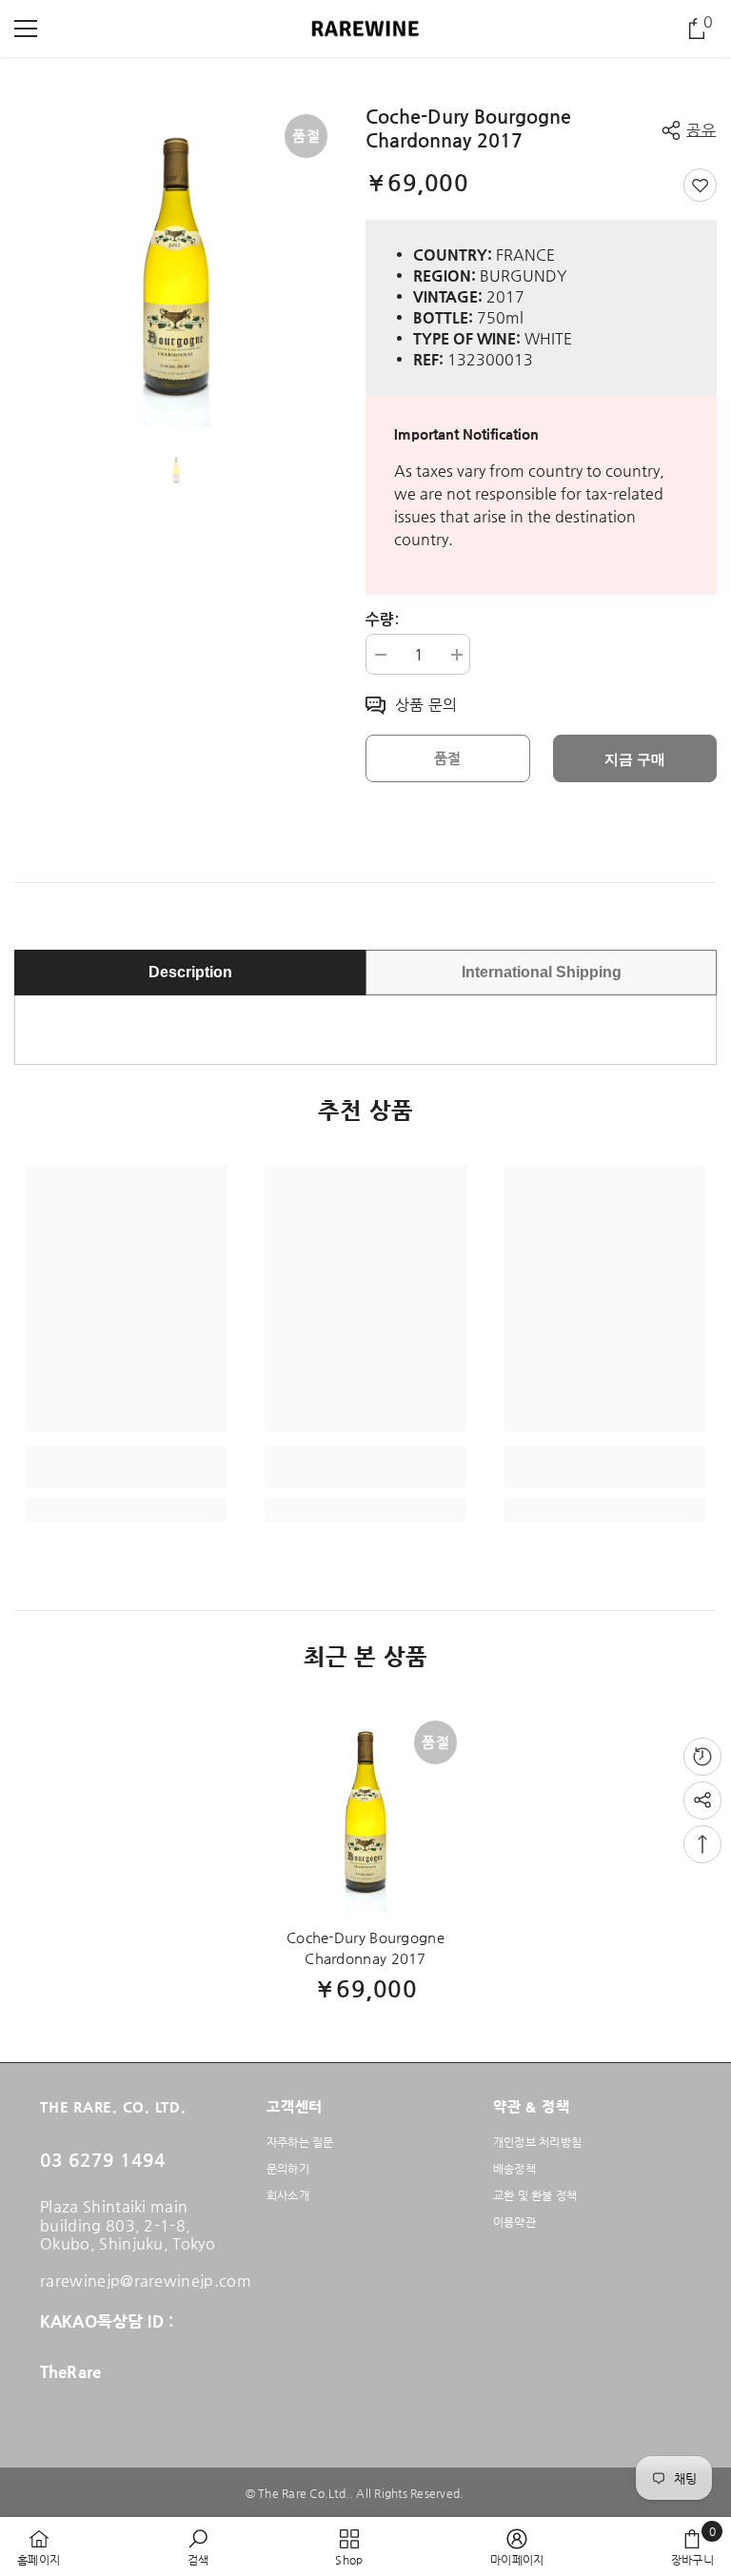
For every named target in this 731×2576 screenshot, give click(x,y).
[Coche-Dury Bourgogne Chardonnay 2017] (365, 1812)
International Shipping (542, 972)
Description (190, 972)
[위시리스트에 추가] (700, 185)
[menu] (26, 29)
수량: (382, 619)
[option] (176, 266)
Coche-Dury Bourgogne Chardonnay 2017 (365, 1947)
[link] (126, 1467)
